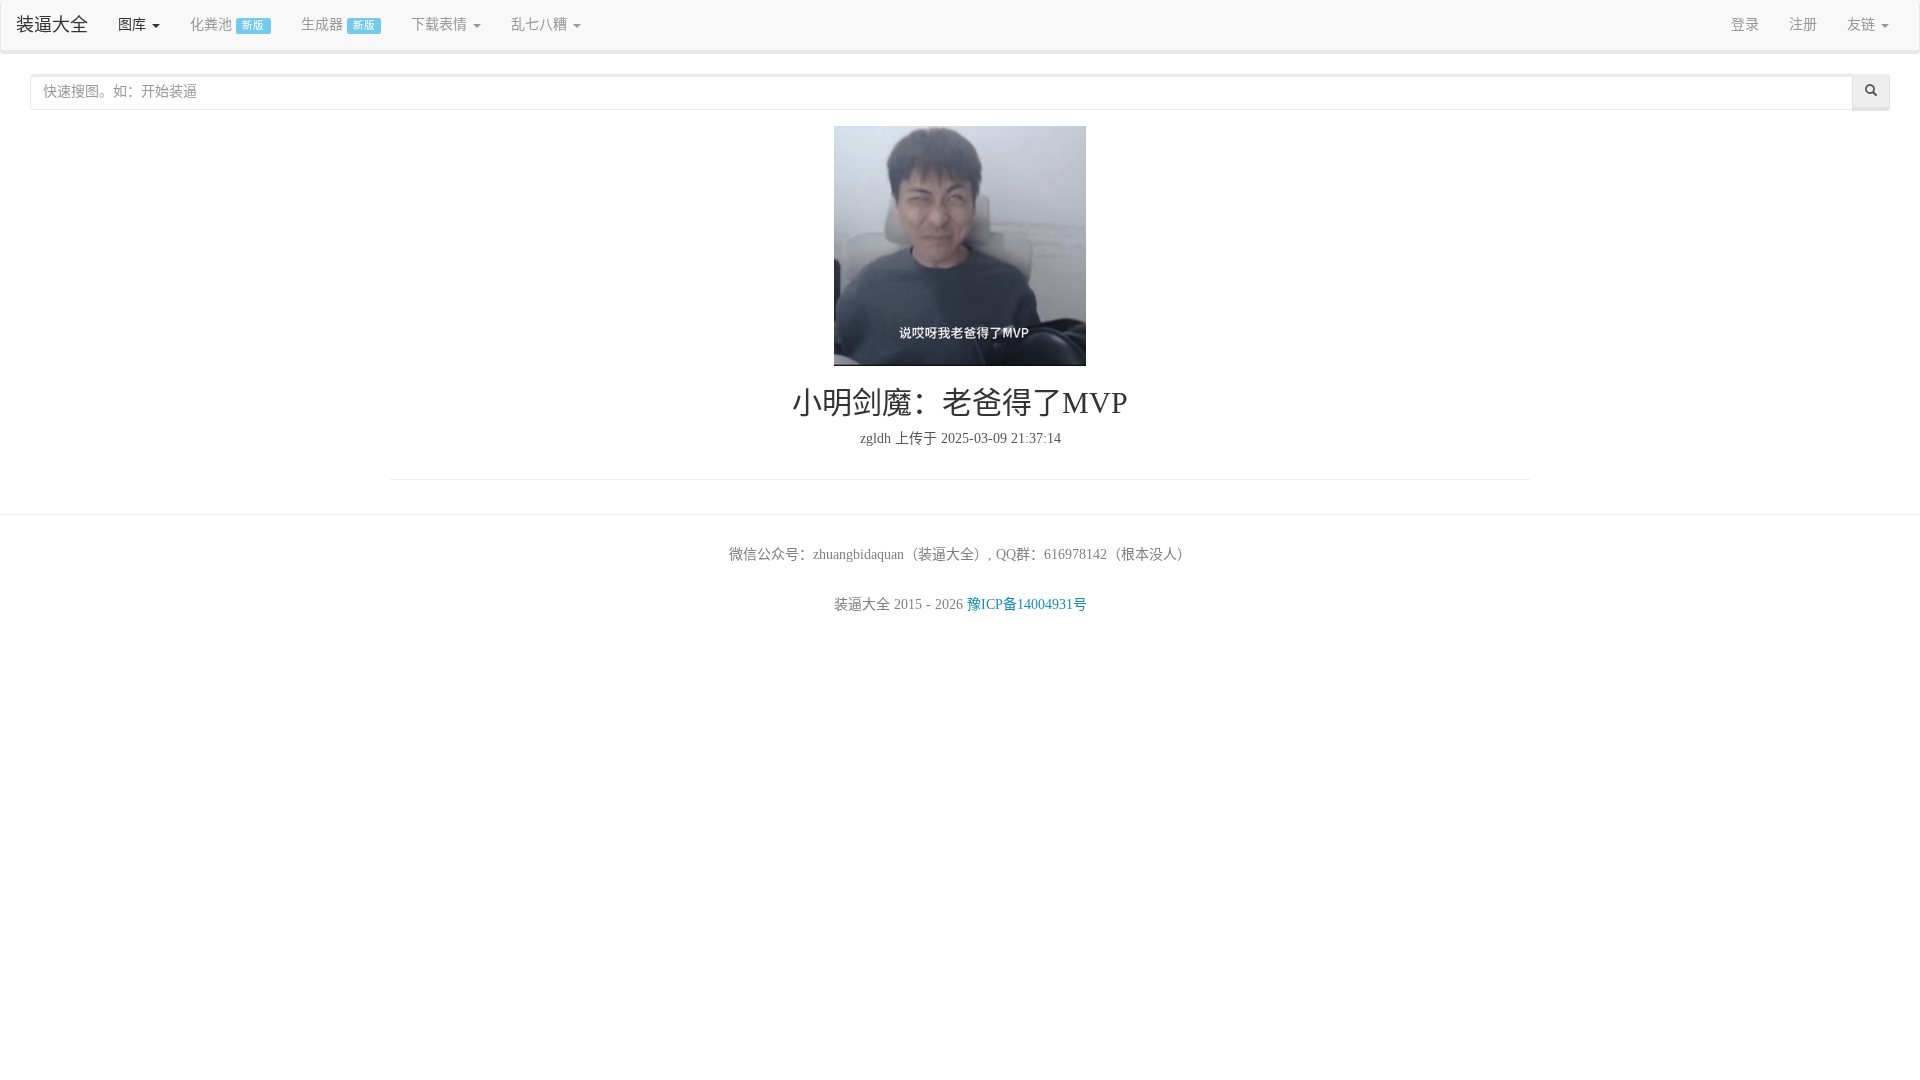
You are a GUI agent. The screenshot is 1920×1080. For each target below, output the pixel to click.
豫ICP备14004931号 (1027, 604)
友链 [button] (1863, 24)
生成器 (338, 24)
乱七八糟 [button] (541, 24)
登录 (1745, 24)
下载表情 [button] (441, 24)
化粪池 (227, 24)
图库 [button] (134, 24)
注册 (1803, 24)
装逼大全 (52, 25)
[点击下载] (960, 246)
